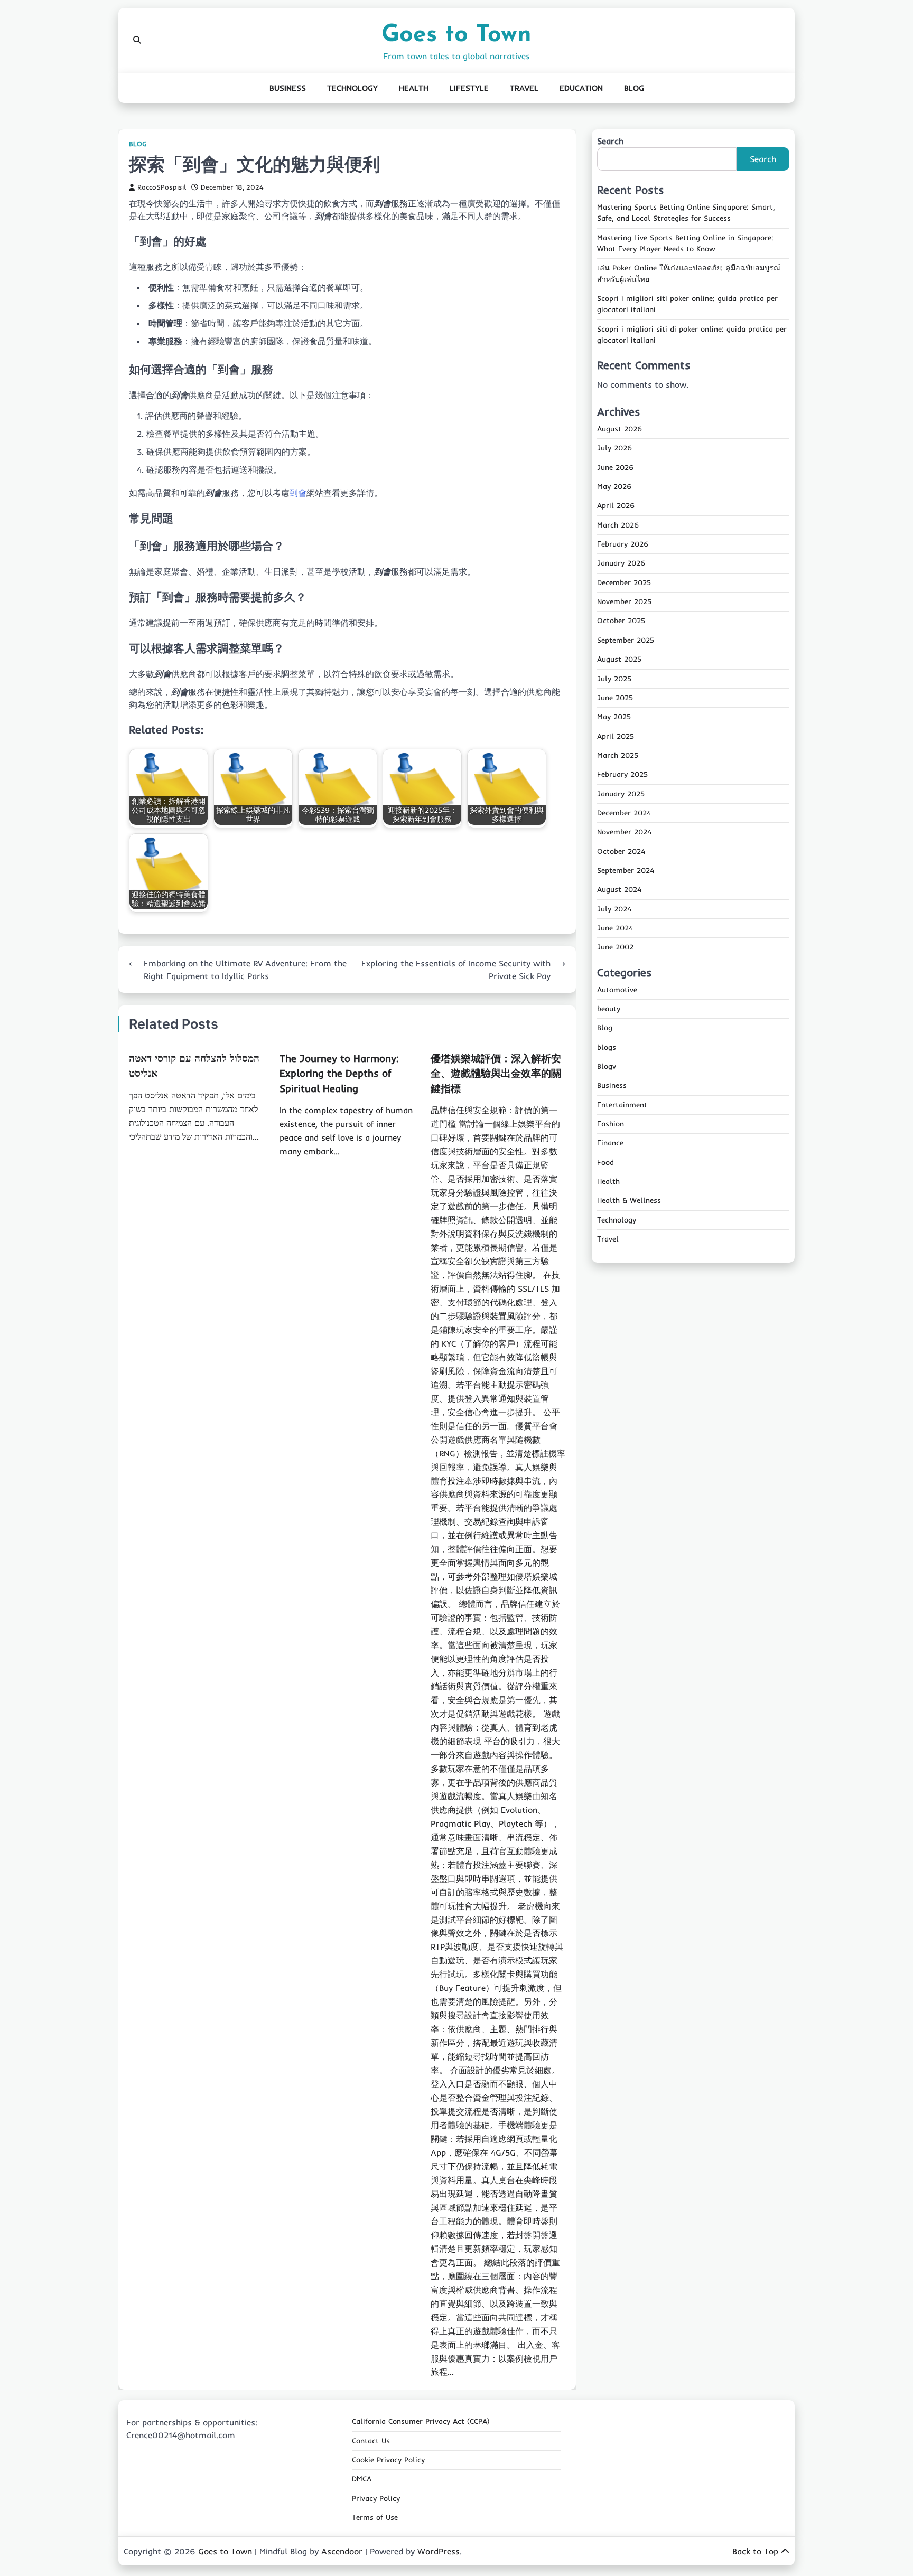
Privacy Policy (376, 2498)
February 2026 (623, 544)
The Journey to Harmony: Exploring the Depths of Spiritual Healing (339, 1073)
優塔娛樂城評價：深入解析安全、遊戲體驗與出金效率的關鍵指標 (496, 1073)
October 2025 (621, 621)
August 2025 (619, 660)
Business (288, 88)
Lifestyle (469, 88)
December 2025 (624, 582)
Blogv (607, 1066)
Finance (610, 1143)
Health (414, 88)
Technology (352, 88)
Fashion (611, 1124)
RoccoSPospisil (162, 187)
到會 (298, 493)
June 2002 (615, 947)
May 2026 (614, 487)
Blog (634, 88)
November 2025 (624, 602)
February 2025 (622, 775)
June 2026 (615, 467)
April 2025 (616, 736)
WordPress (439, 2551)
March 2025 (618, 755)
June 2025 (615, 698)
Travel (524, 88)
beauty (609, 1009)
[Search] (137, 40)
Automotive (617, 990)
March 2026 (618, 525)
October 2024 (621, 851)
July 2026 (614, 448)
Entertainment (622, 1105)
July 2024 (614, 909)
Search (610, 141)
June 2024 (615, 928)
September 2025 (626, 640)
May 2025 (614, 717)
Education (581, 88)
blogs (607, 1047)
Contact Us (371, 2441)
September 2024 (626, 870)
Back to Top (755, 2551)
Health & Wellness (629, 1201)
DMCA (362, 2479)
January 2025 (621, 794)
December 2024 (624, 813)
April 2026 (616, 506)
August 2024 (619, 890)
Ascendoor (342, 2551)
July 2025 (614, 679)
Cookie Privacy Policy (388, 2460)
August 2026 (619, 429)
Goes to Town (456, 35)
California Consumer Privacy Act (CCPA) (421, 2421)
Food (605, 1162)
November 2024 (624, 832)
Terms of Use (375, 2517)
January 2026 (621, 563)
